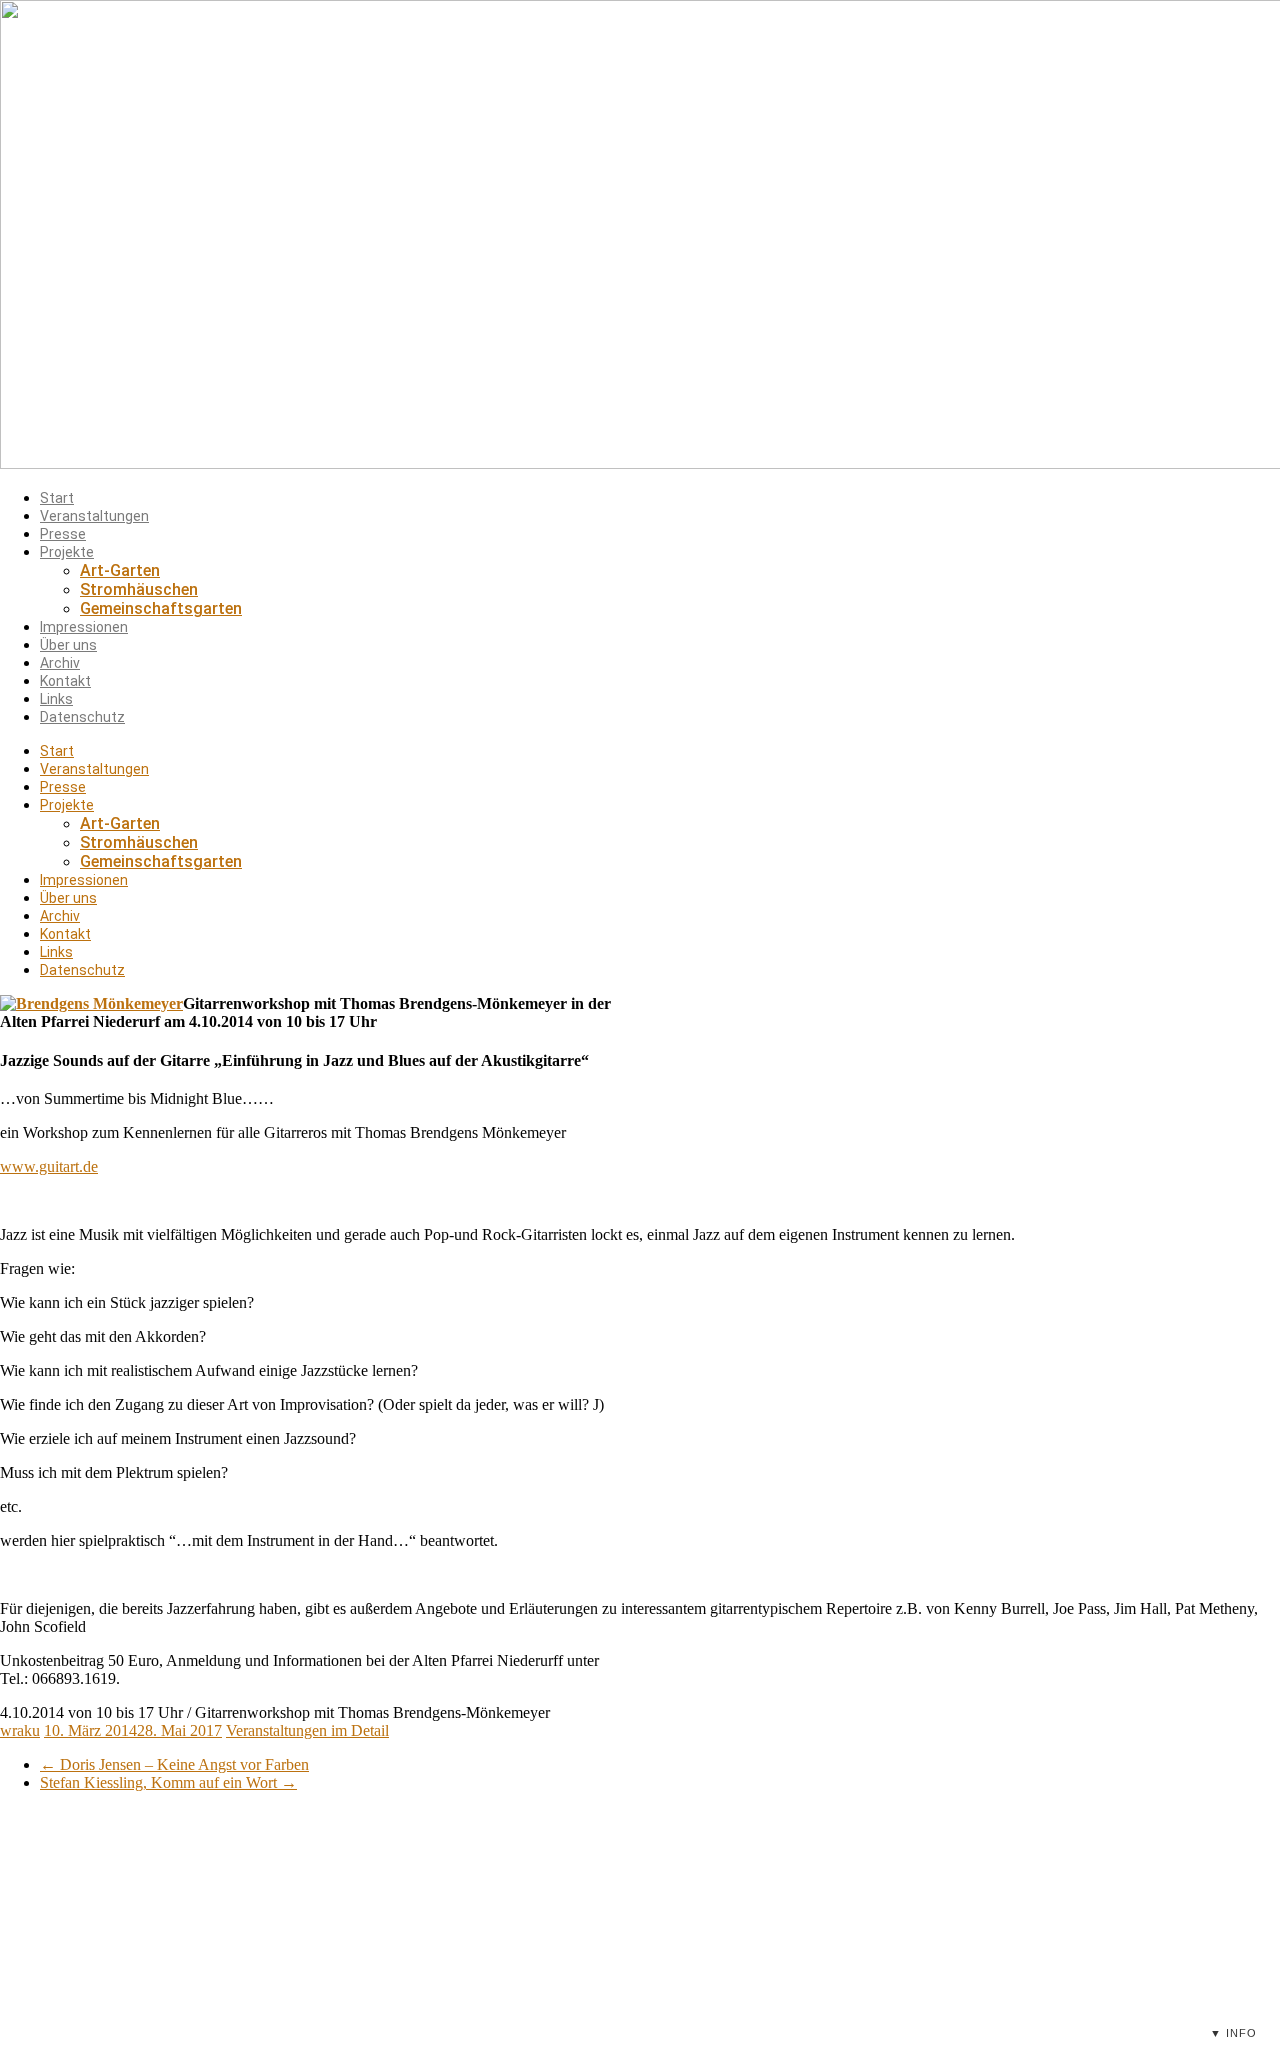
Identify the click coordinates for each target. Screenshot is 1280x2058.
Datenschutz (82, 717)
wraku (20, 1730)
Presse (63, 534)
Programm (375, 1888)
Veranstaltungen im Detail (307, 1730)
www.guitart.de (49, 1166)
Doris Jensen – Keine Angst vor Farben (174, 1764)
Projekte (67, 552)
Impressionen (84, 627)
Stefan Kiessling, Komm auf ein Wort (168, 1782)
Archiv (60, 663)
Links (56, 699)
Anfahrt (366, 1962)
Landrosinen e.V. (1003, 1888)
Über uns (68, 645)
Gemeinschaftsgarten (161, 608)
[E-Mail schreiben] (779, 1960)
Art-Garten (120, 570)
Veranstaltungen (94, 516)
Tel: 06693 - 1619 (700, 1960)
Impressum (987, 1913)
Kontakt (65, 681)
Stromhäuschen (139, 589)
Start (57, 498)
